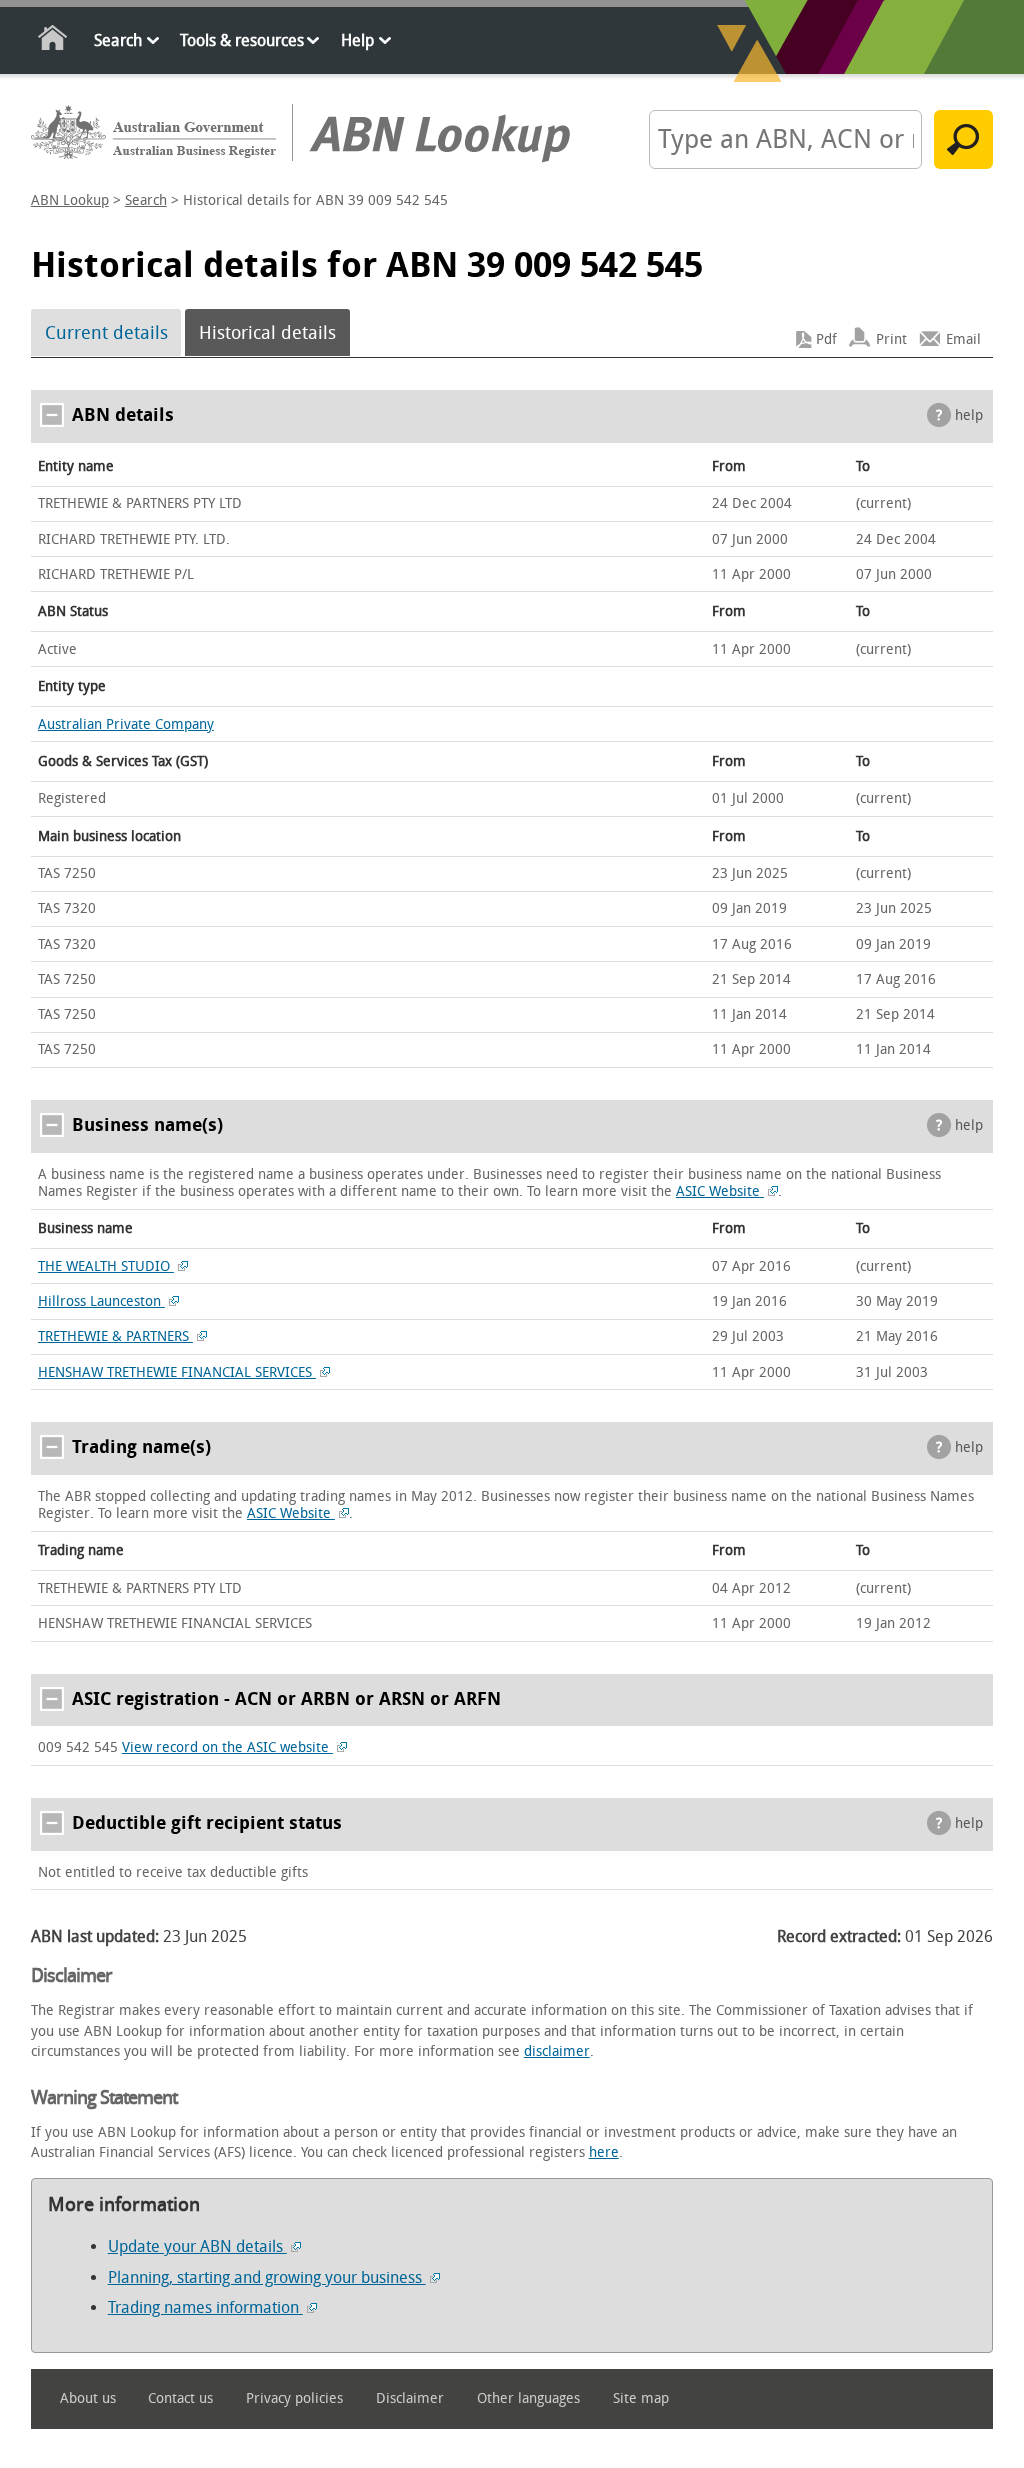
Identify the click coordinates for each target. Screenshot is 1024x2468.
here (604, 2152)
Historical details (267, 333)
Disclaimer (410, 2398)
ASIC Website (720, 1191)
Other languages (528, 2398)
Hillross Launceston (101, 1301)
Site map (641, 2398)
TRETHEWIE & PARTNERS (115, 1336)
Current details (106, 333)
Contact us (180, 2398)
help (969, 415)
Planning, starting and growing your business (267, 2277)
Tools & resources (242, 40)
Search (118, 40)
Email (963, 339)
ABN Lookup (70, 200)
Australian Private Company (126, 724)
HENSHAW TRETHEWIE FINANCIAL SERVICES (177, 1372)
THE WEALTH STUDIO (106, 1266)
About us (88, 2398)
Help (357, 40)
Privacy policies (294, 2398)
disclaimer (557, 2051)
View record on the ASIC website (227, 1747)
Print (891, 339)
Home (53, 41)
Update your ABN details (197, 2246)
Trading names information (205, 2307)
